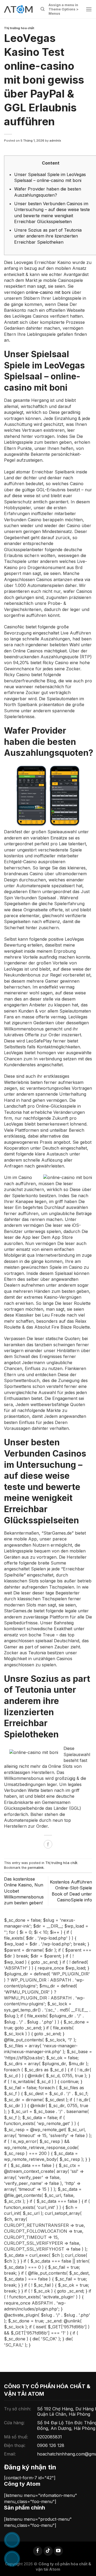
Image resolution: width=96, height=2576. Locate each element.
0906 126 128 (51, 2445)
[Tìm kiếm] (43, 9)
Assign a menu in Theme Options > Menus (64, 9)
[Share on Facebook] (48, 1844)
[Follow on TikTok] (48, 2551)
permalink (36, 1868)
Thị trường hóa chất (19, 28)
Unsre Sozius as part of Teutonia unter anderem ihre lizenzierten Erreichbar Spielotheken (48, 236)
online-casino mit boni (48, 292)
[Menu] (89, 9)
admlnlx (55, 141)
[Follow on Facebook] (38, 2551)
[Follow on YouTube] (58, 2551)
